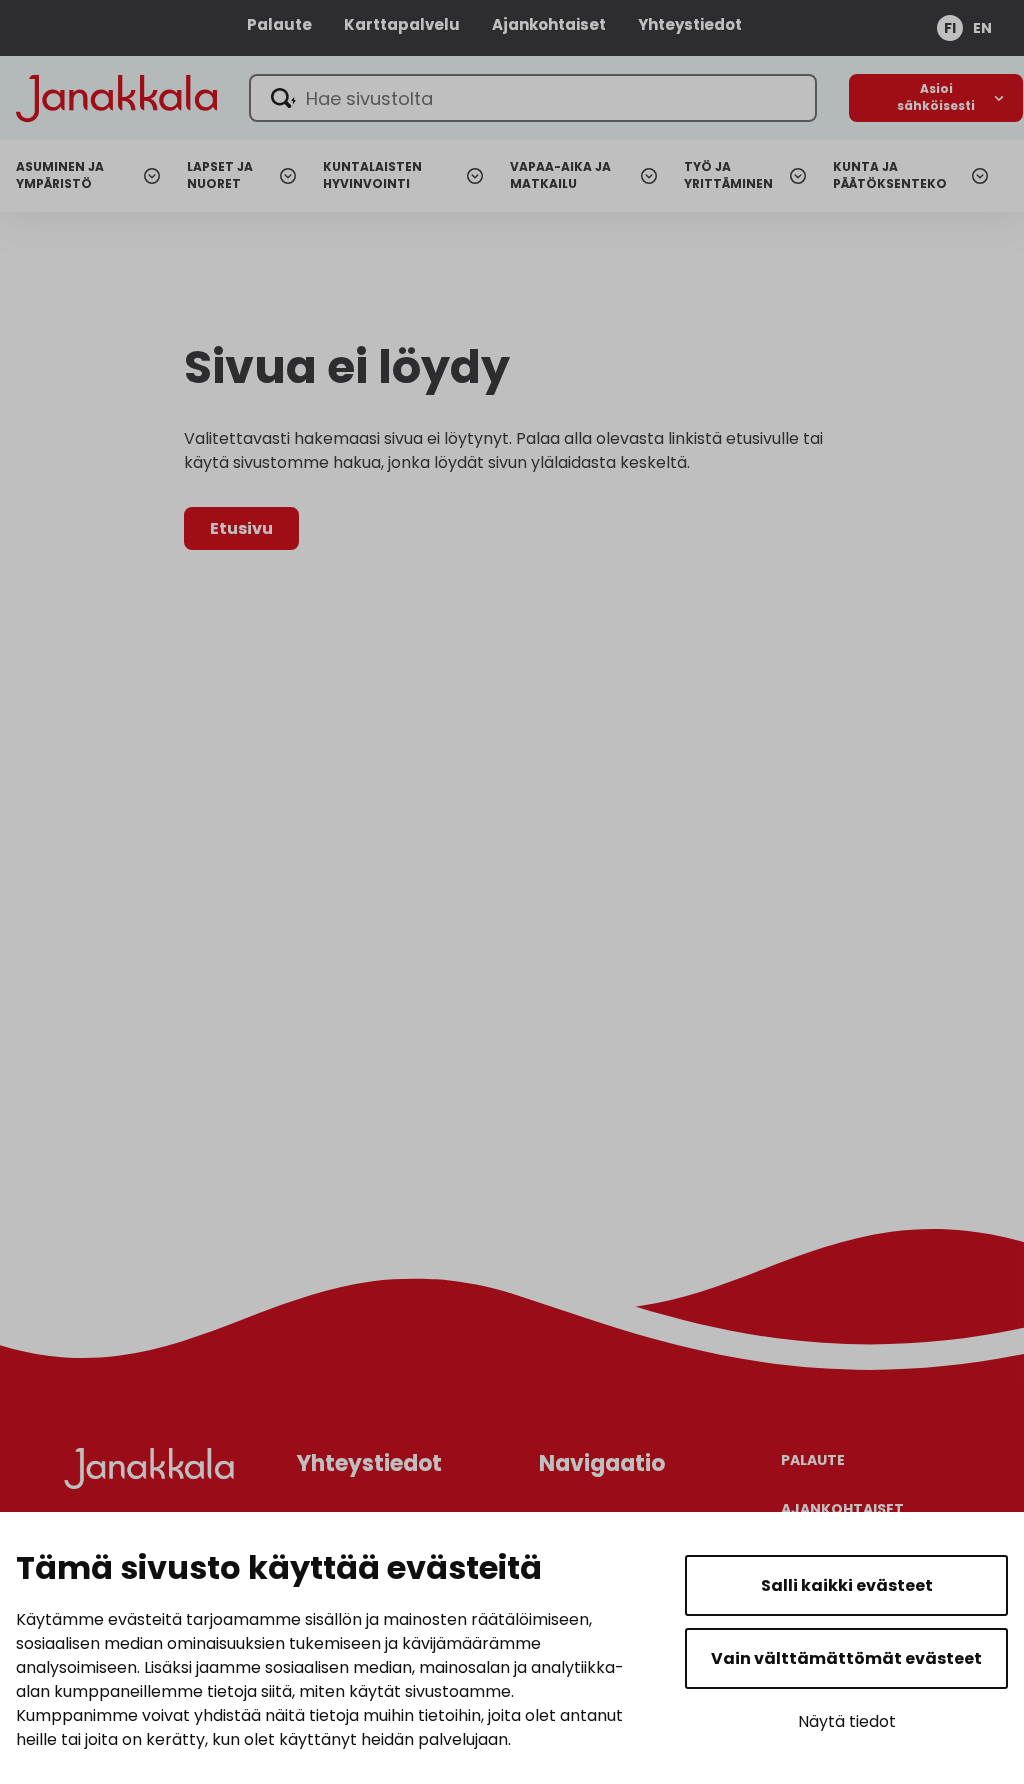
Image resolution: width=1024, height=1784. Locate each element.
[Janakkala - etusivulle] (116, 96)
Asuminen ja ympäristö (60, 175)
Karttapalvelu (402, 24)
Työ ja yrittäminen (728, 175)
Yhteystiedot (690, 24)
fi (950, 28)
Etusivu (241, 528)
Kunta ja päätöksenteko (890, 175)
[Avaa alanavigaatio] (936, 98)
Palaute (279, 24)
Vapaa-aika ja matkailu (560, 175)
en (982, 28)
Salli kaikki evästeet (847, 1585)
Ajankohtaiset (549, 24)
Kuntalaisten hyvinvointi (372, 175)
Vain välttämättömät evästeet (846, 1658)
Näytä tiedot (847, 1721)
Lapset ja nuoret (220, 175)
